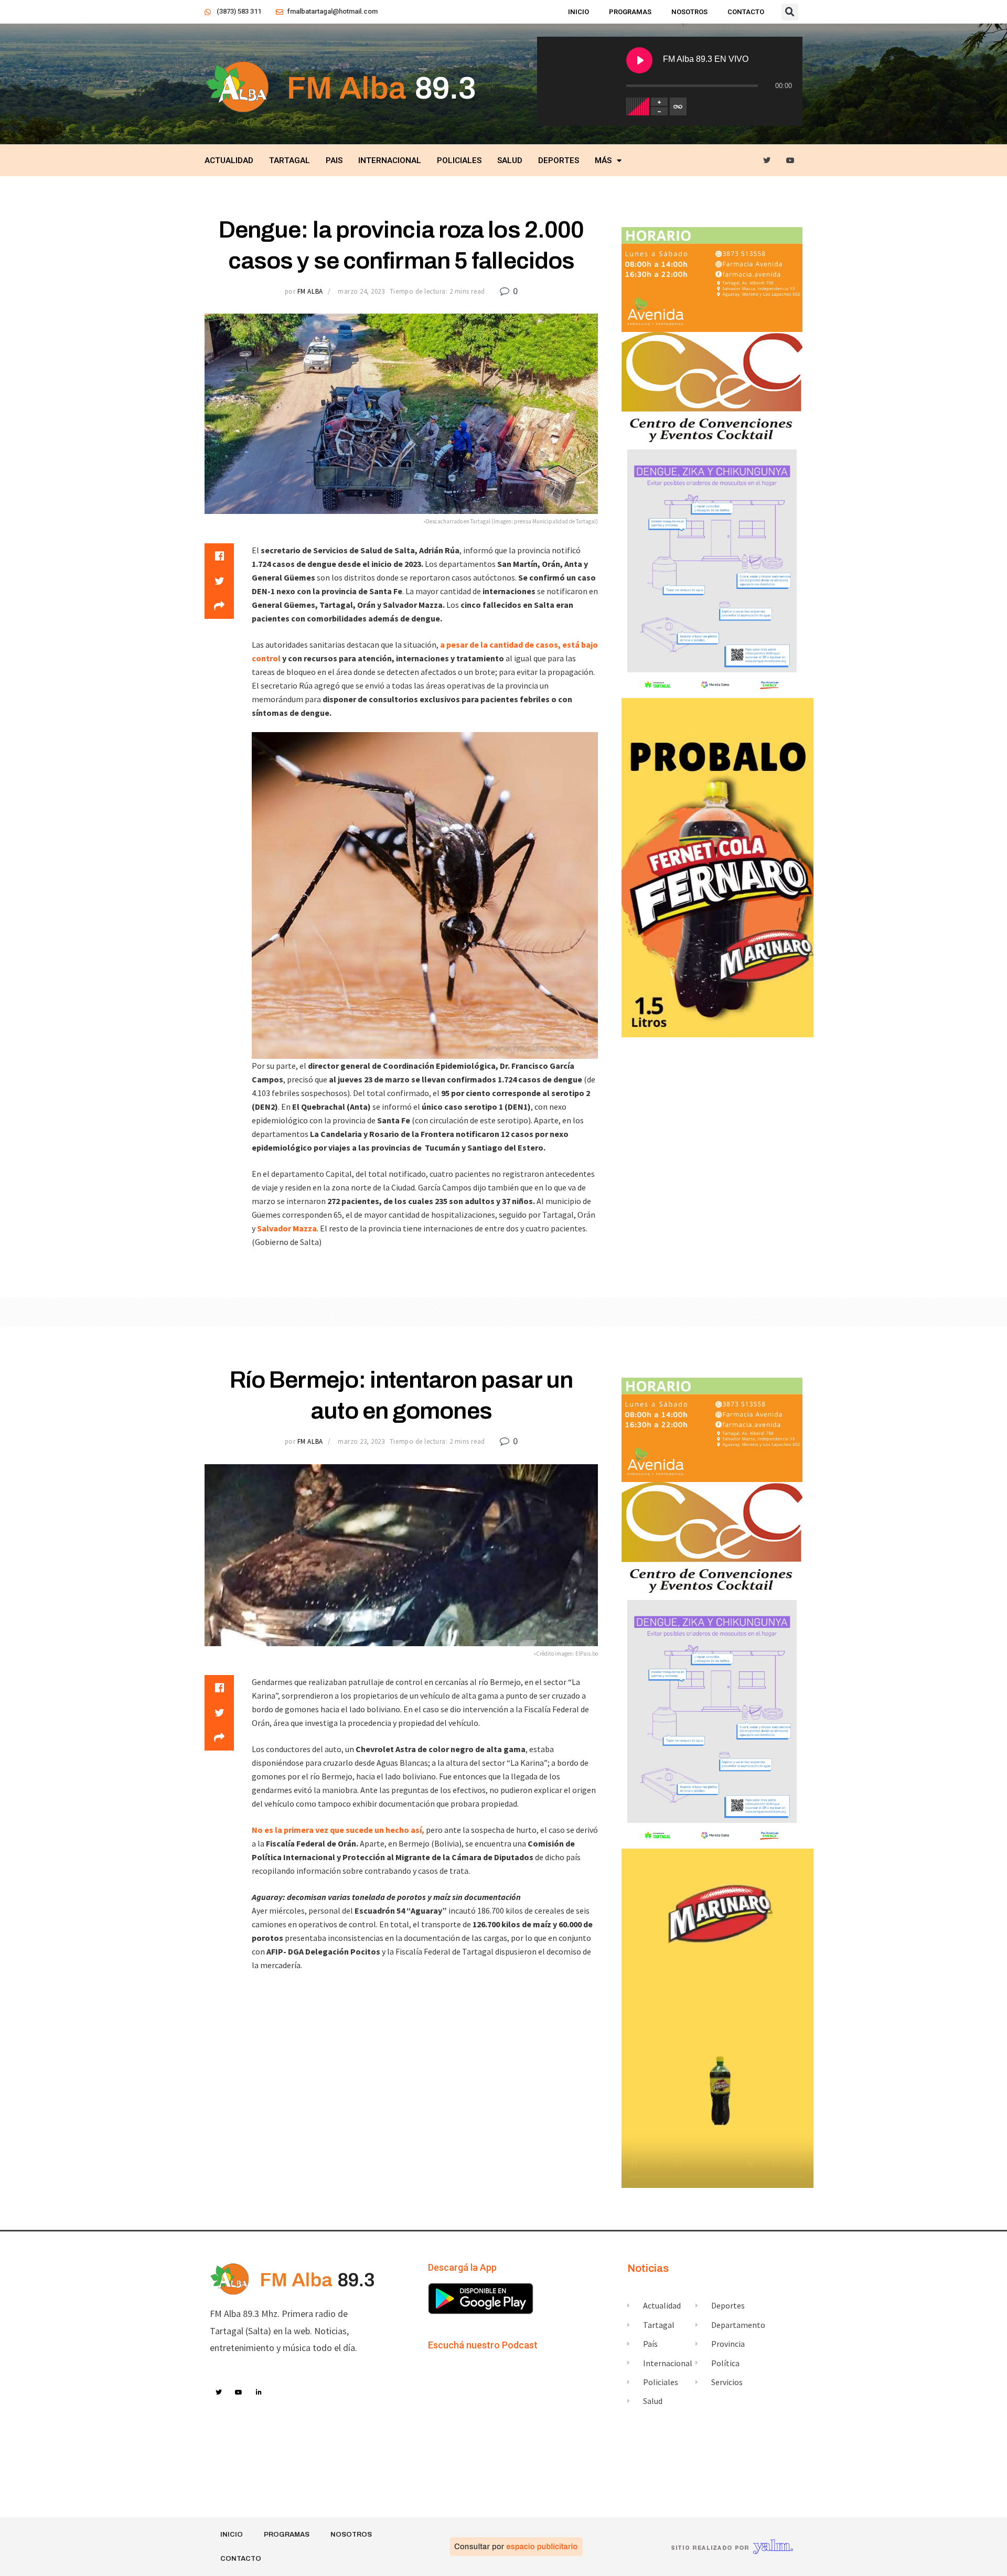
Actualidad (229, 160)
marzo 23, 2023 (361, 1441)
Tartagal (290, 160)
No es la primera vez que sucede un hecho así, (338, 1830)
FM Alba (310, 291)
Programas (630, 12)
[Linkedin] (259, 2392)
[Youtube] (791, 161)
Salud (510, 160)
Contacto (746, 12)
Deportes (559, 160)
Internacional (390, 160)
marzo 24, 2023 (361, 291)
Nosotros (689, 12)
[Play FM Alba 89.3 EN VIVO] (639, 60)
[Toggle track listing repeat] (678, 106)
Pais (334, 160)
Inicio (579, 12)
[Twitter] (767, 161)
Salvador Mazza (286, 1228)
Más (603, 160)
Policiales (459, 160)
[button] (790, 12)
